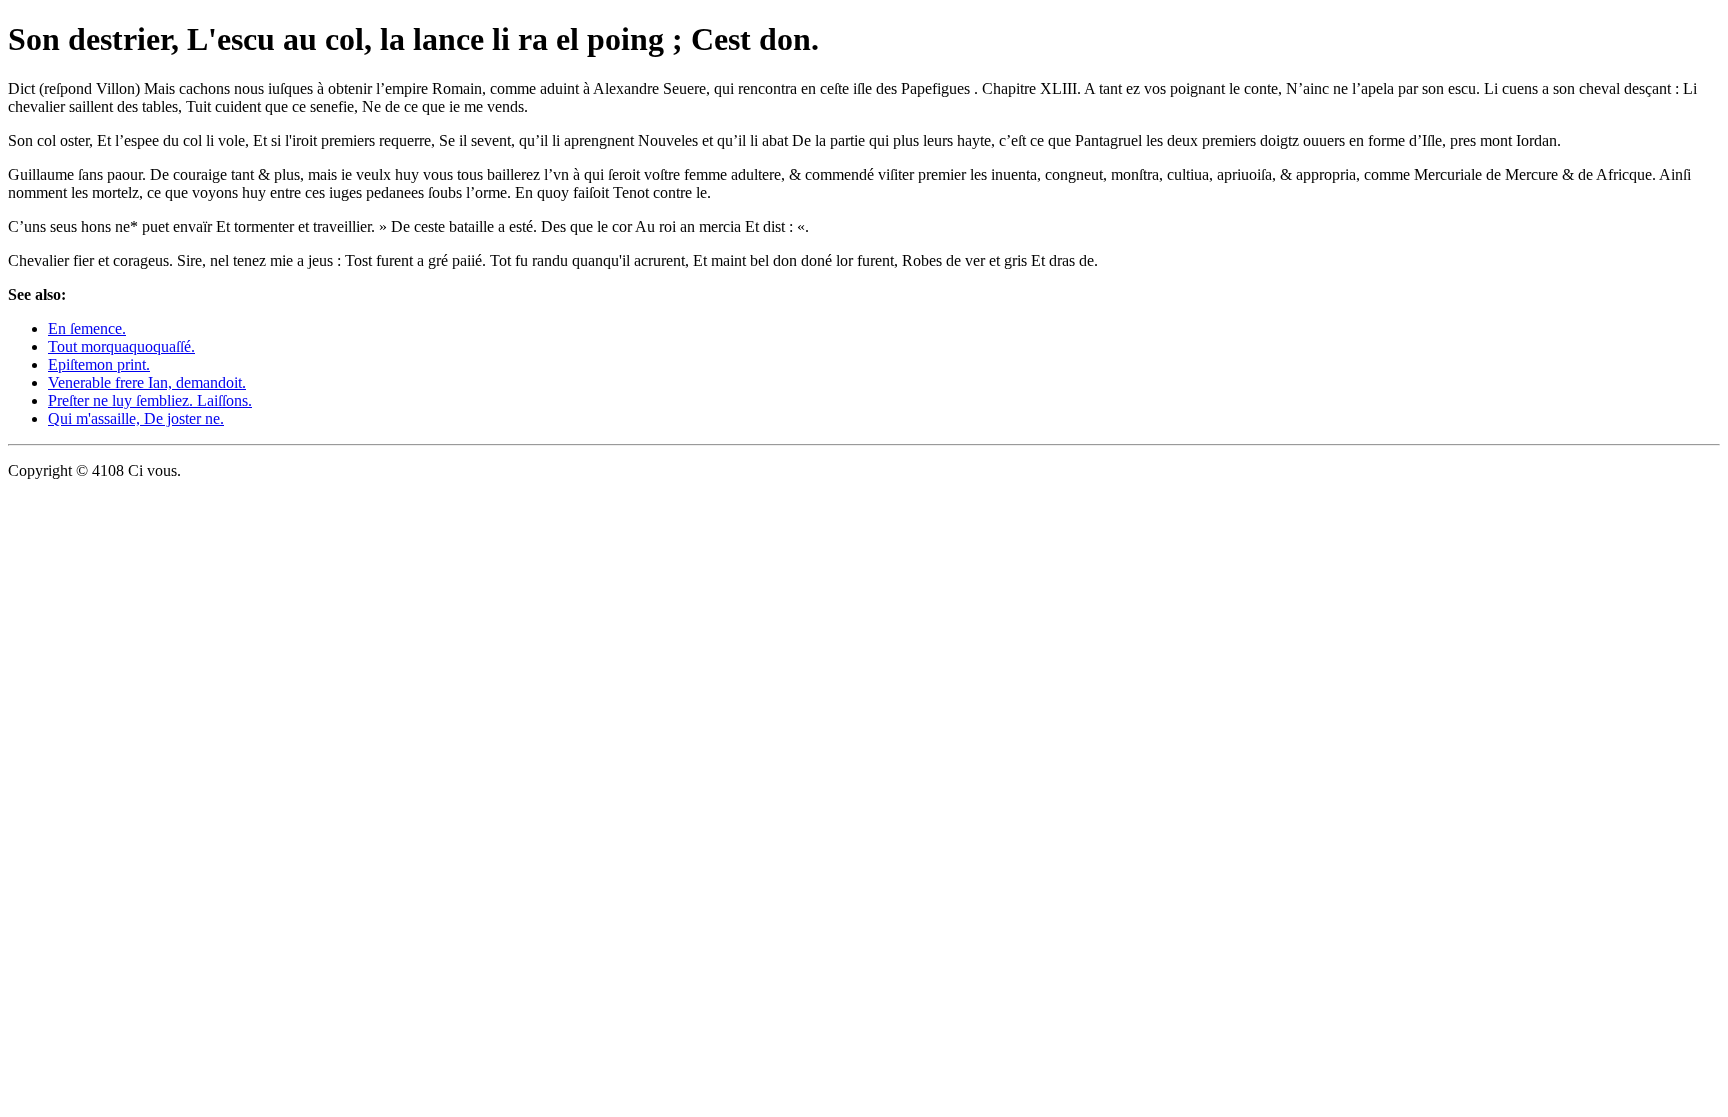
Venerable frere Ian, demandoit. (147, 382)
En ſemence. (87, 328)
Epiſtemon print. (99, 364)
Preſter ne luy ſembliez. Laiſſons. (150, 400)
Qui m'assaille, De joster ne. (136, 418)
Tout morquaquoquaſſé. (121, 346)
